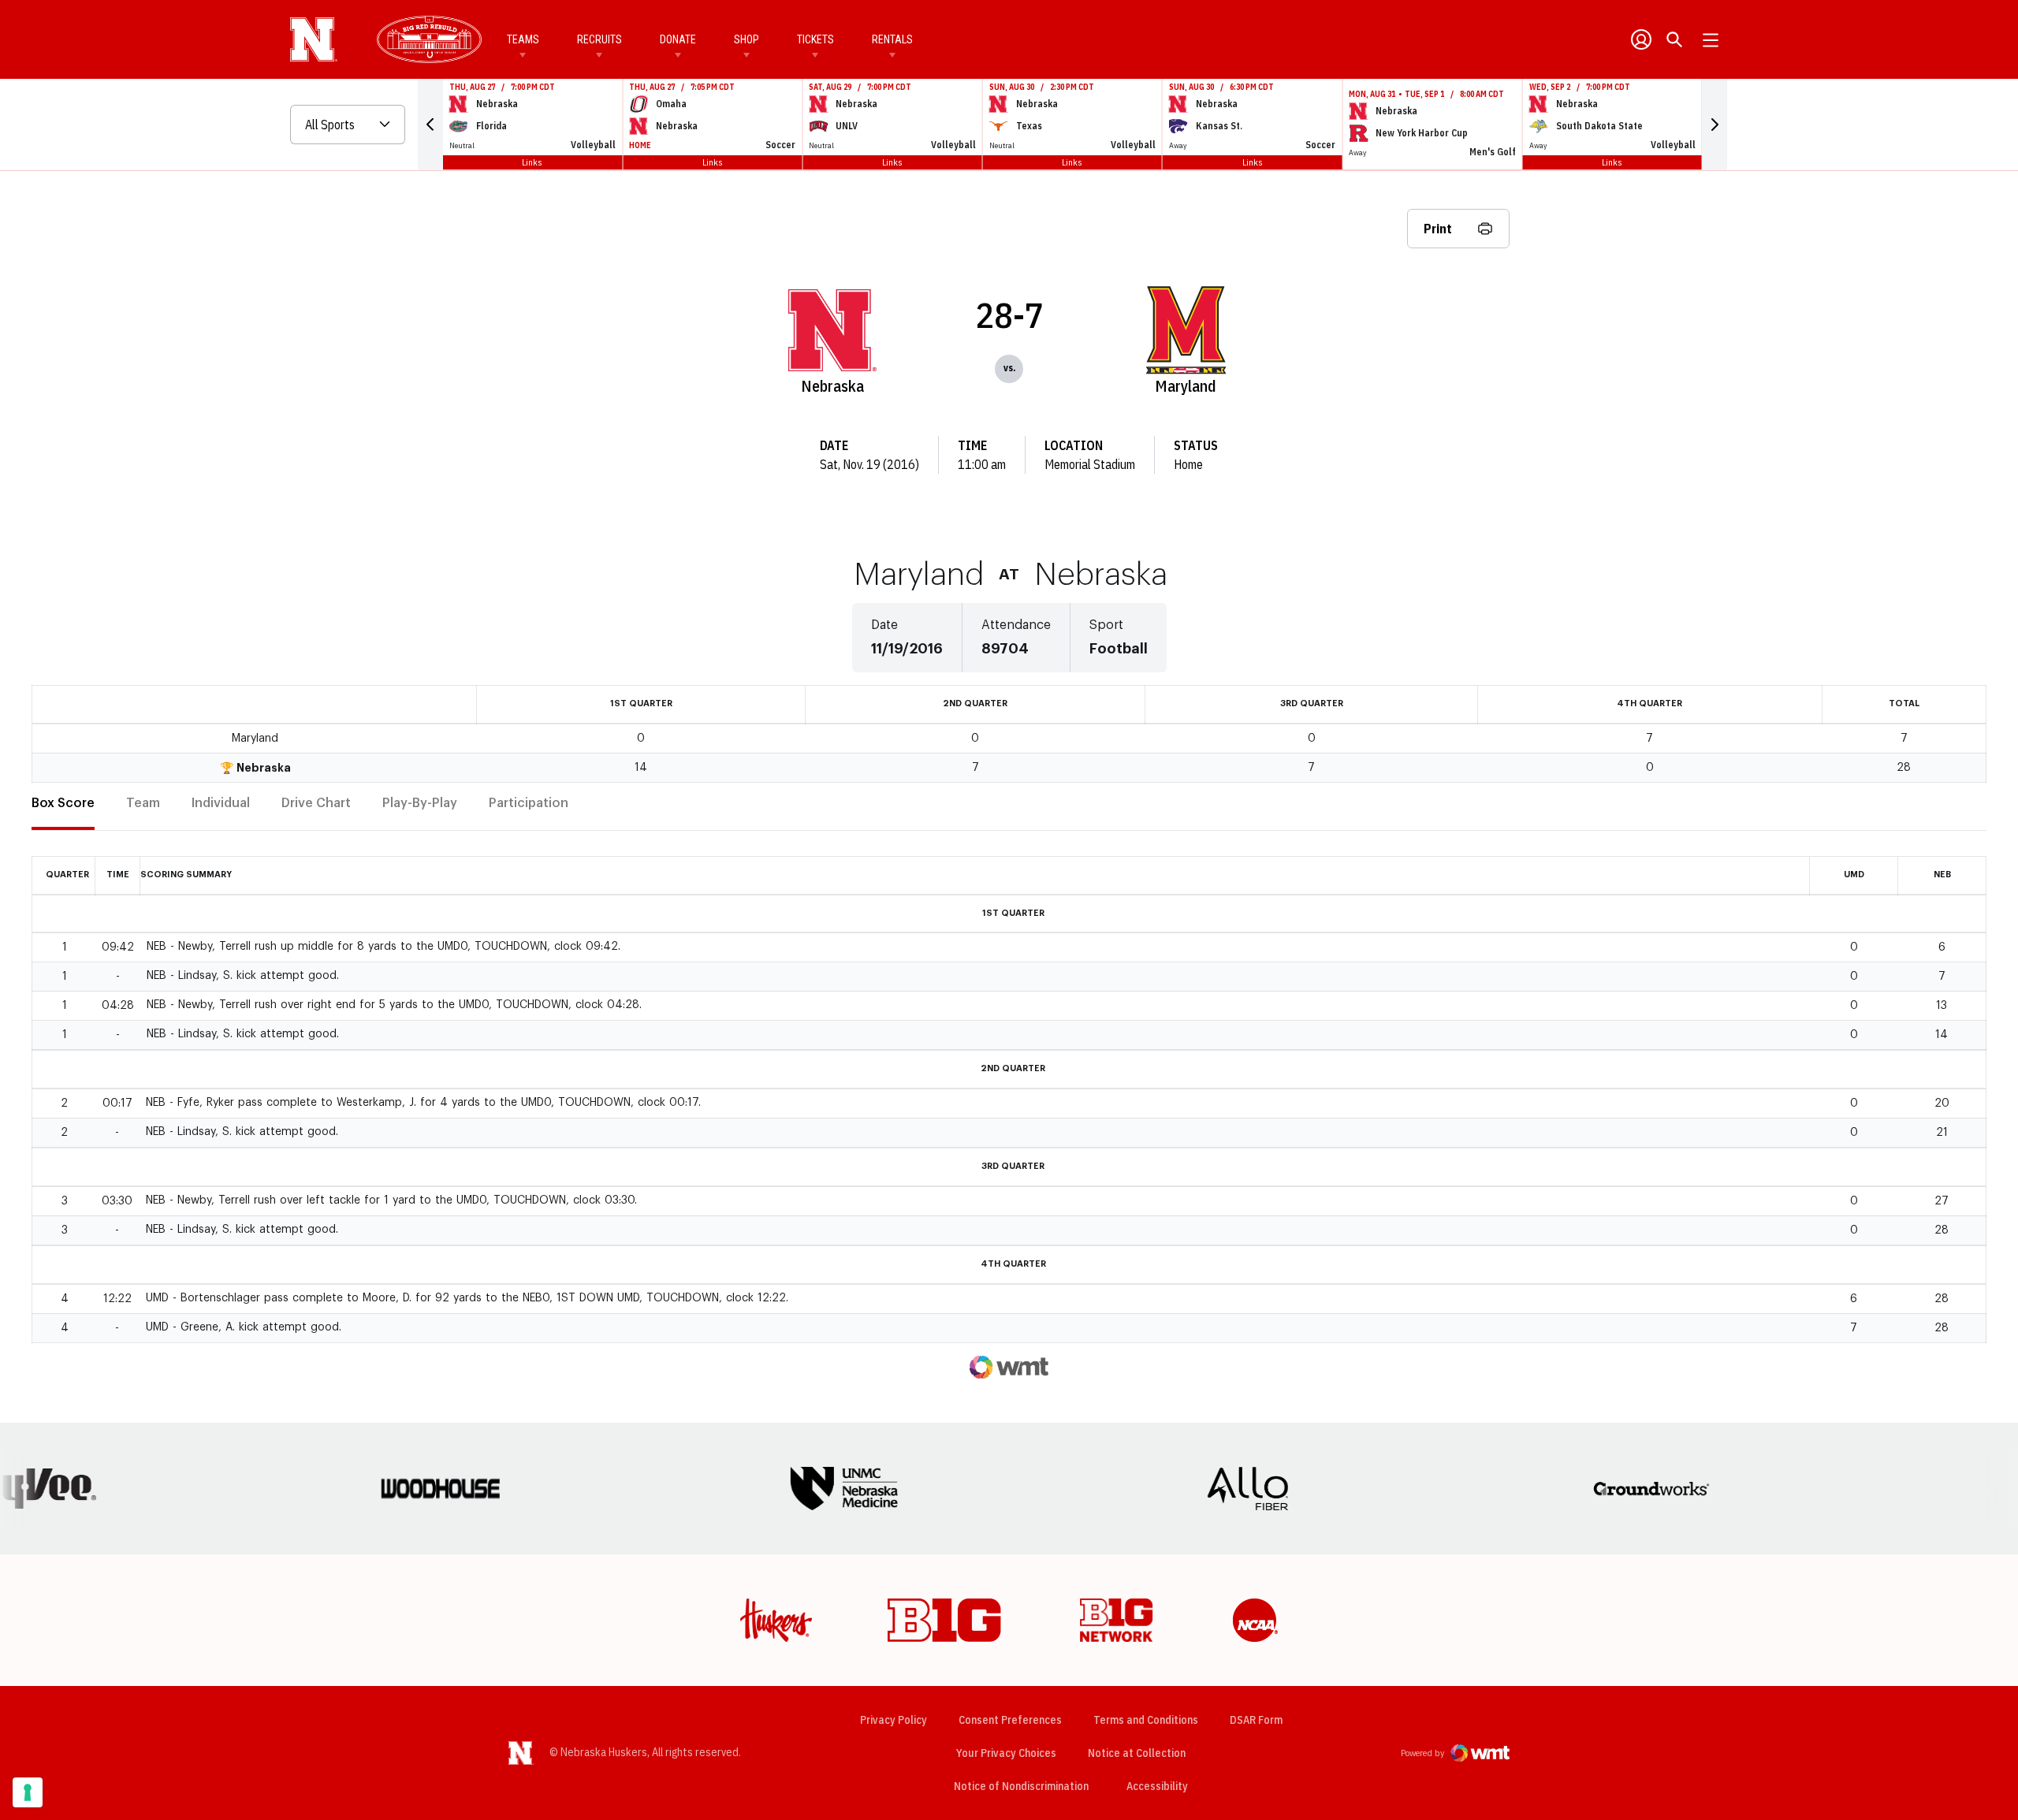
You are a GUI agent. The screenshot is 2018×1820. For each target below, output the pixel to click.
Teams (523, 39)
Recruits (599, 39)
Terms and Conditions (1146, 1720)
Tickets (815, 39)
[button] (430, 125)
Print (1438, 229)
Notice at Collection (1137, 1753)
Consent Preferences (1010, 1720)
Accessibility (1157, 1786)
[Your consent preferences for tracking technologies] (28, 1792)
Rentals (892, 39)
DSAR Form (1256, 1720)
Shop (747, 39)
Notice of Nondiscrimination (1021, 1786)
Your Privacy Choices (1006, 1753)
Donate (678, 39)
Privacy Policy (894, 1720)
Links (532, 162)
